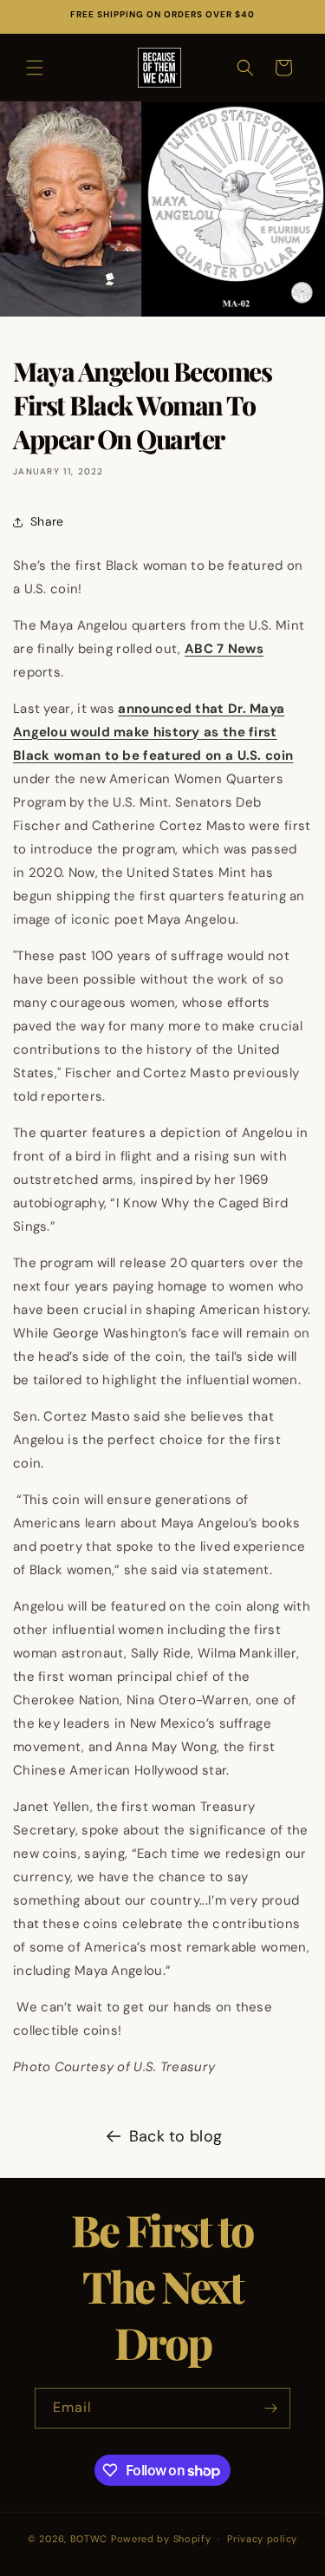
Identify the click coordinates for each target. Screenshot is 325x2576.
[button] (35, 68)
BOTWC (91, 2539)
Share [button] (47, 521)
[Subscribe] (270, 2408)
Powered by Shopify (161, 2539)
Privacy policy (262, 2539)
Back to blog (176, 2136)
